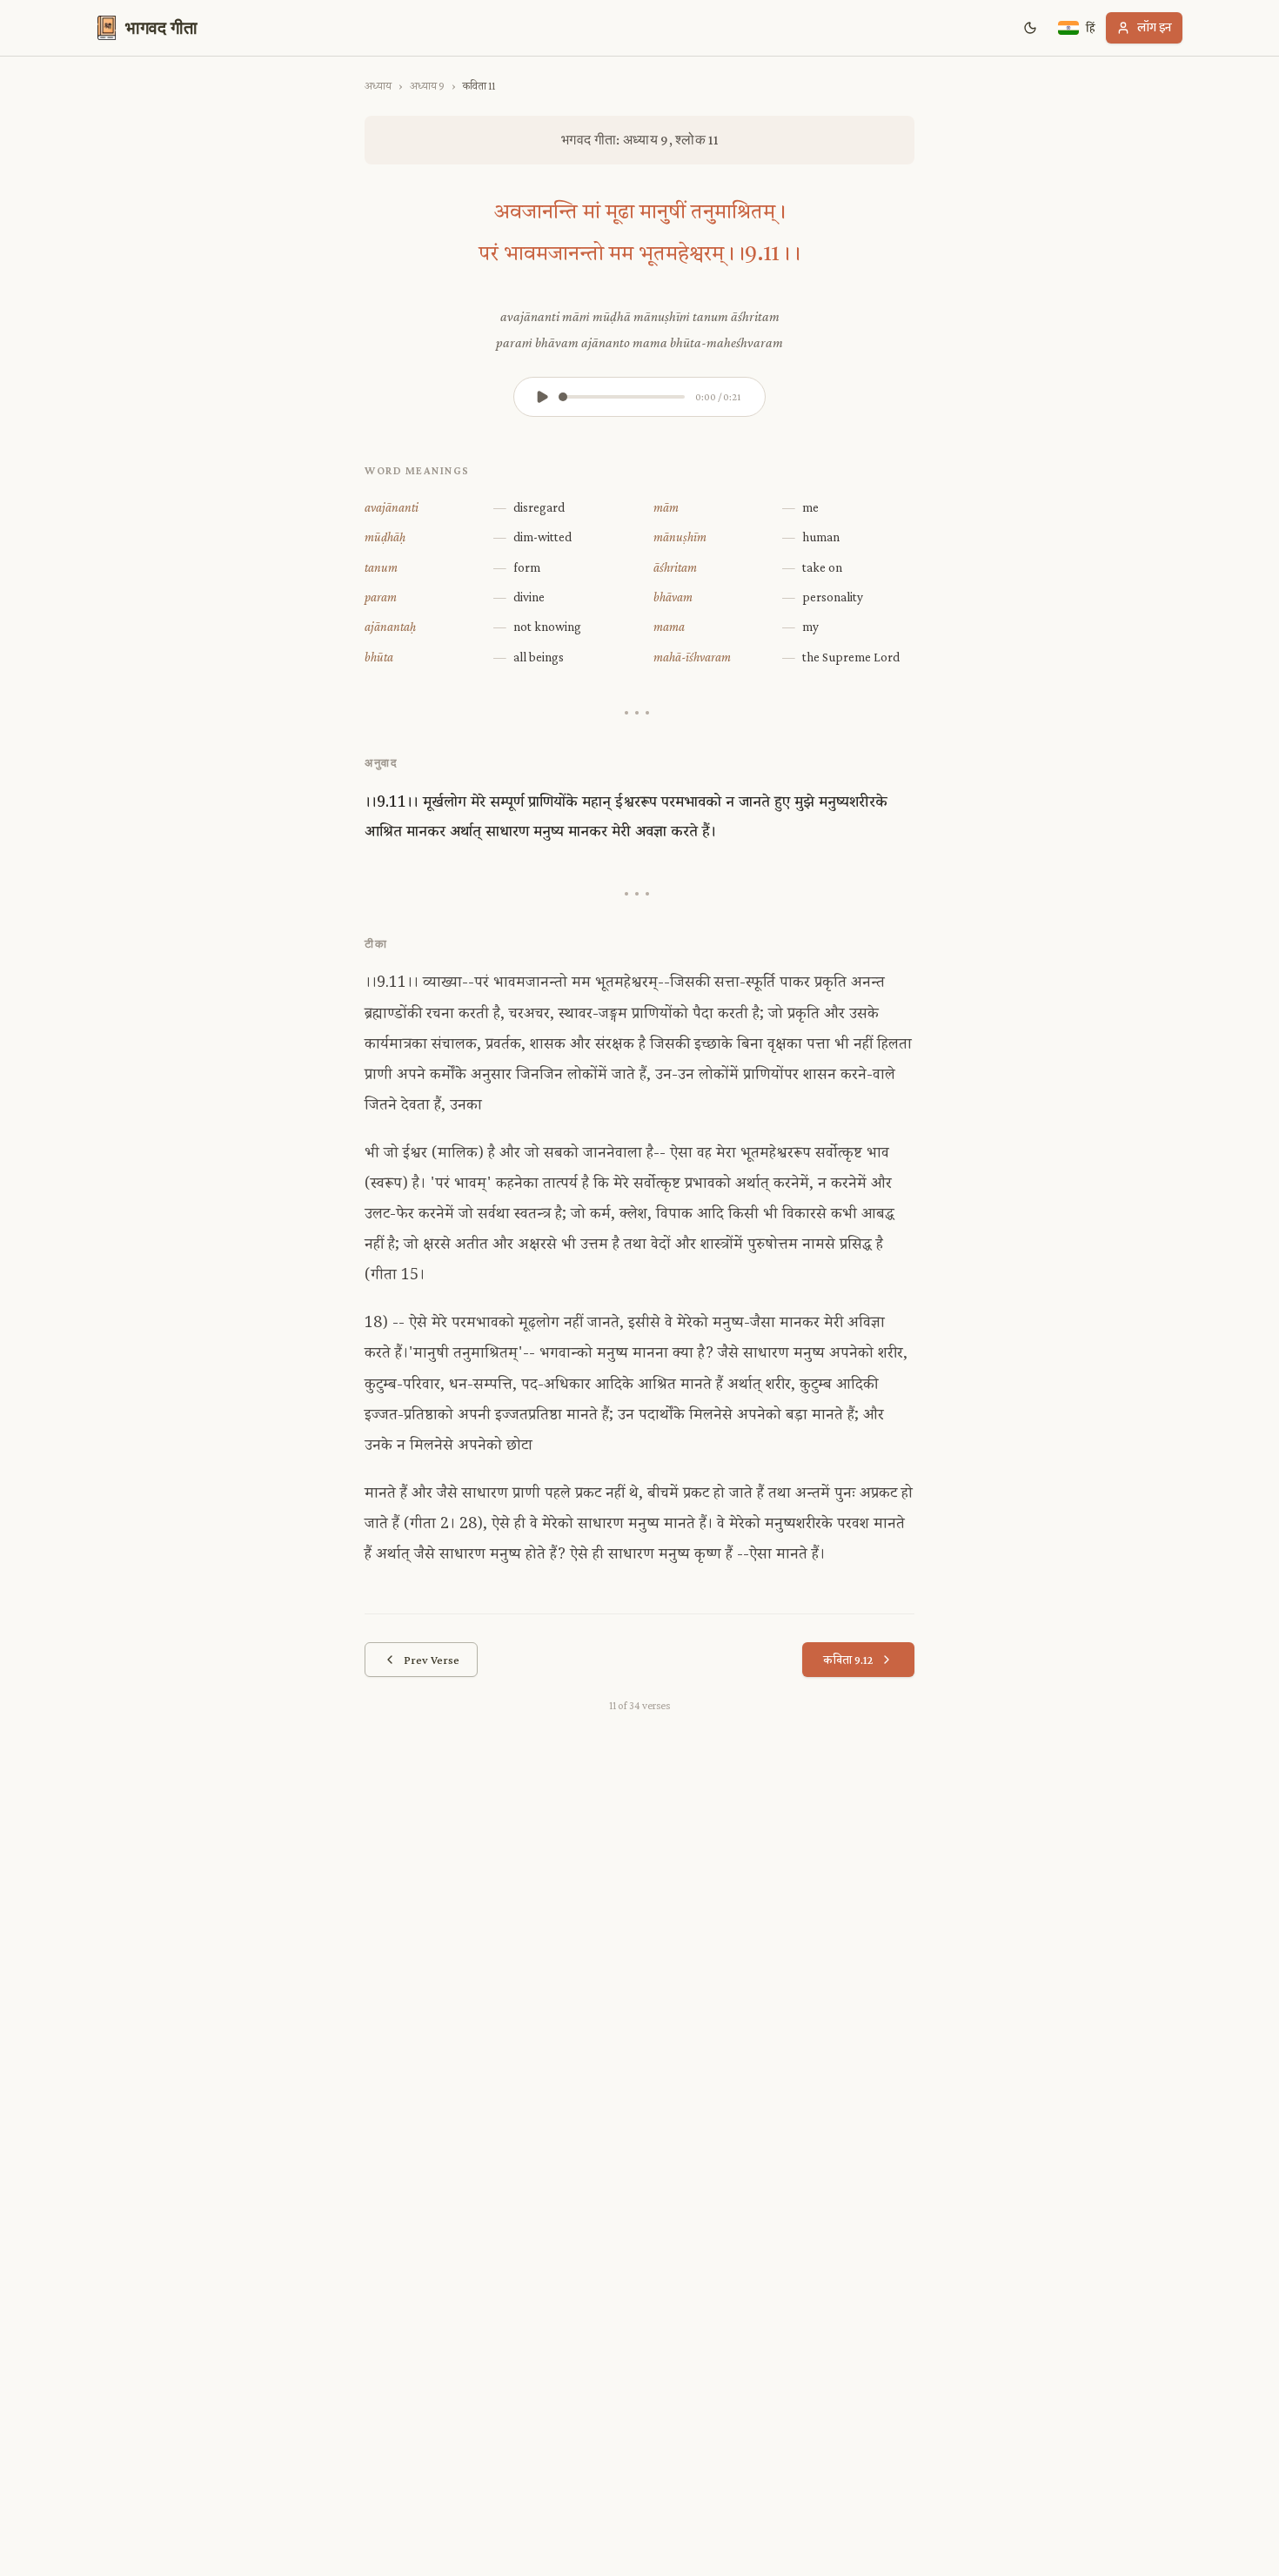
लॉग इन (1155, 27)
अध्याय (378, 86)
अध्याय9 (427, 86)
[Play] (542, 397)
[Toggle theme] (1030, 28)
